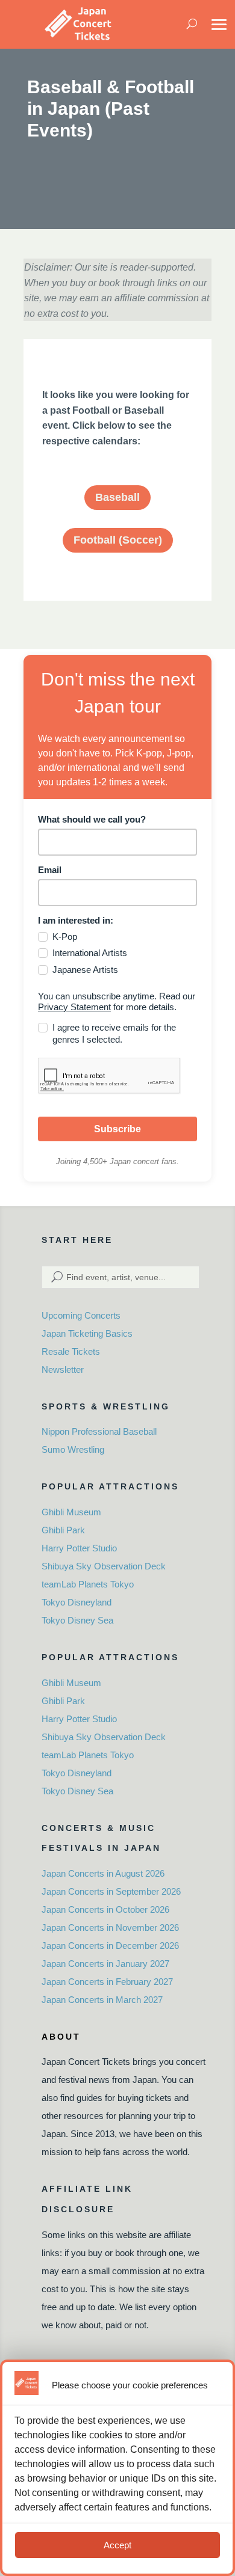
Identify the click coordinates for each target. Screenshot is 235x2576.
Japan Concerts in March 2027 (102, 2000)
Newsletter (63, 1369)
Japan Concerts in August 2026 (103, 1873)
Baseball (117, 497)
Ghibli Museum (71, 1512)
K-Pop (65, 937)
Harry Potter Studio (79, 1548)
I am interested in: (76, 920)
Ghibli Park (63, 1530)
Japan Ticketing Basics (87, 1333)
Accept (117, 2545)
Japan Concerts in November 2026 (110, 1927)
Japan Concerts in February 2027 (107, 1982)
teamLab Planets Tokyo (88, 1584)
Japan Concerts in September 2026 (111, 1891)
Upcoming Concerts (81, 1315)
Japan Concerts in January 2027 (105, 1964)
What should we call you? (92, 819)
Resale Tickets (71, 1351)
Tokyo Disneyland (77, 1602)
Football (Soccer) (118, 540)
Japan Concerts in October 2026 (105, 1909)
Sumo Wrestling (73, 1449)
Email (50, 870)
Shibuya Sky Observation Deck (104, 1566)
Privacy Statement (74, 1007)
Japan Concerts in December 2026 (110, 1946)
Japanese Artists (85, 970)
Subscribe (117, 1129)
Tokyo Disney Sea (77, 1620)
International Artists (90, 953)
